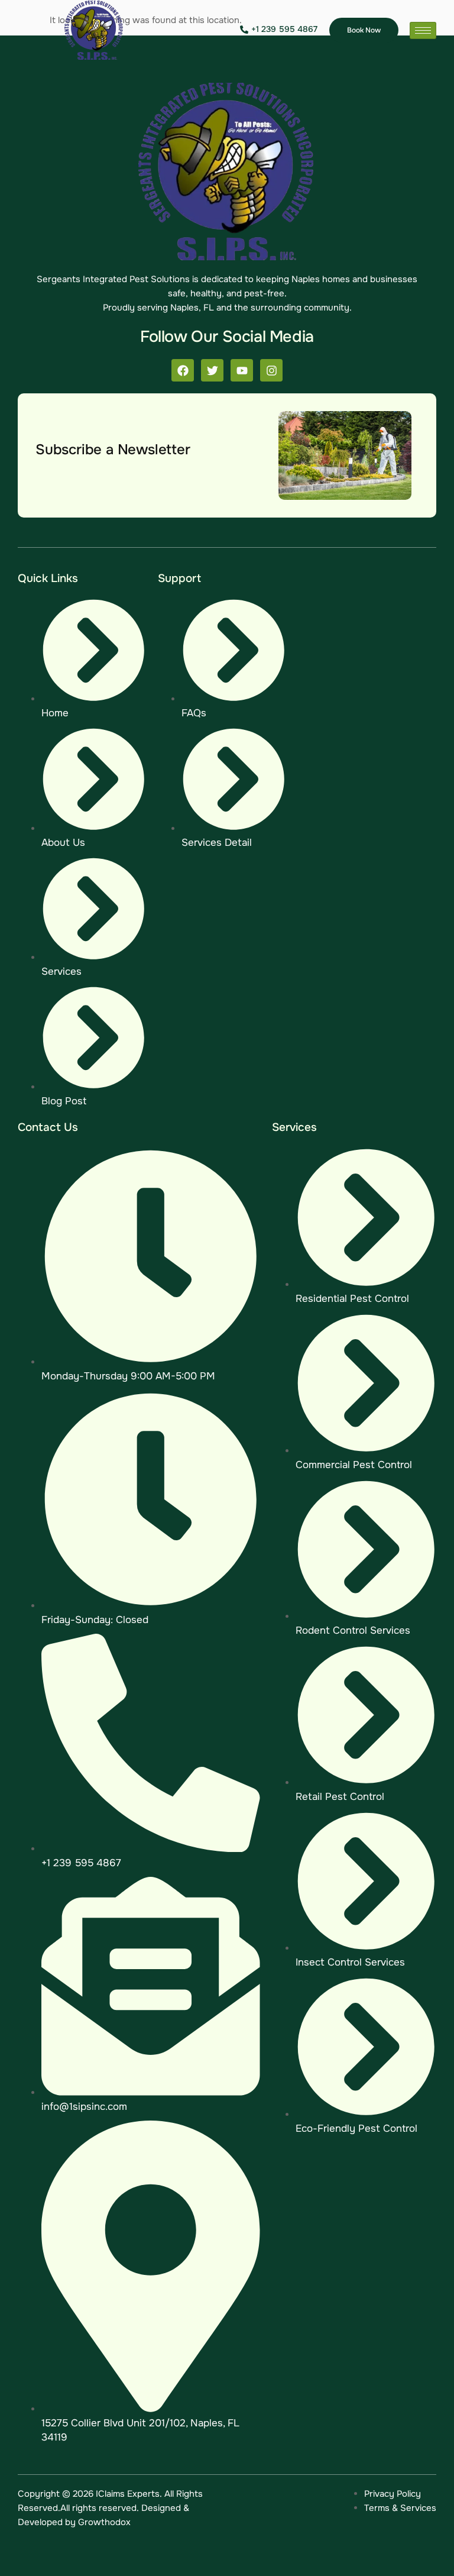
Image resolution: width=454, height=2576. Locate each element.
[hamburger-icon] (423, 30)
